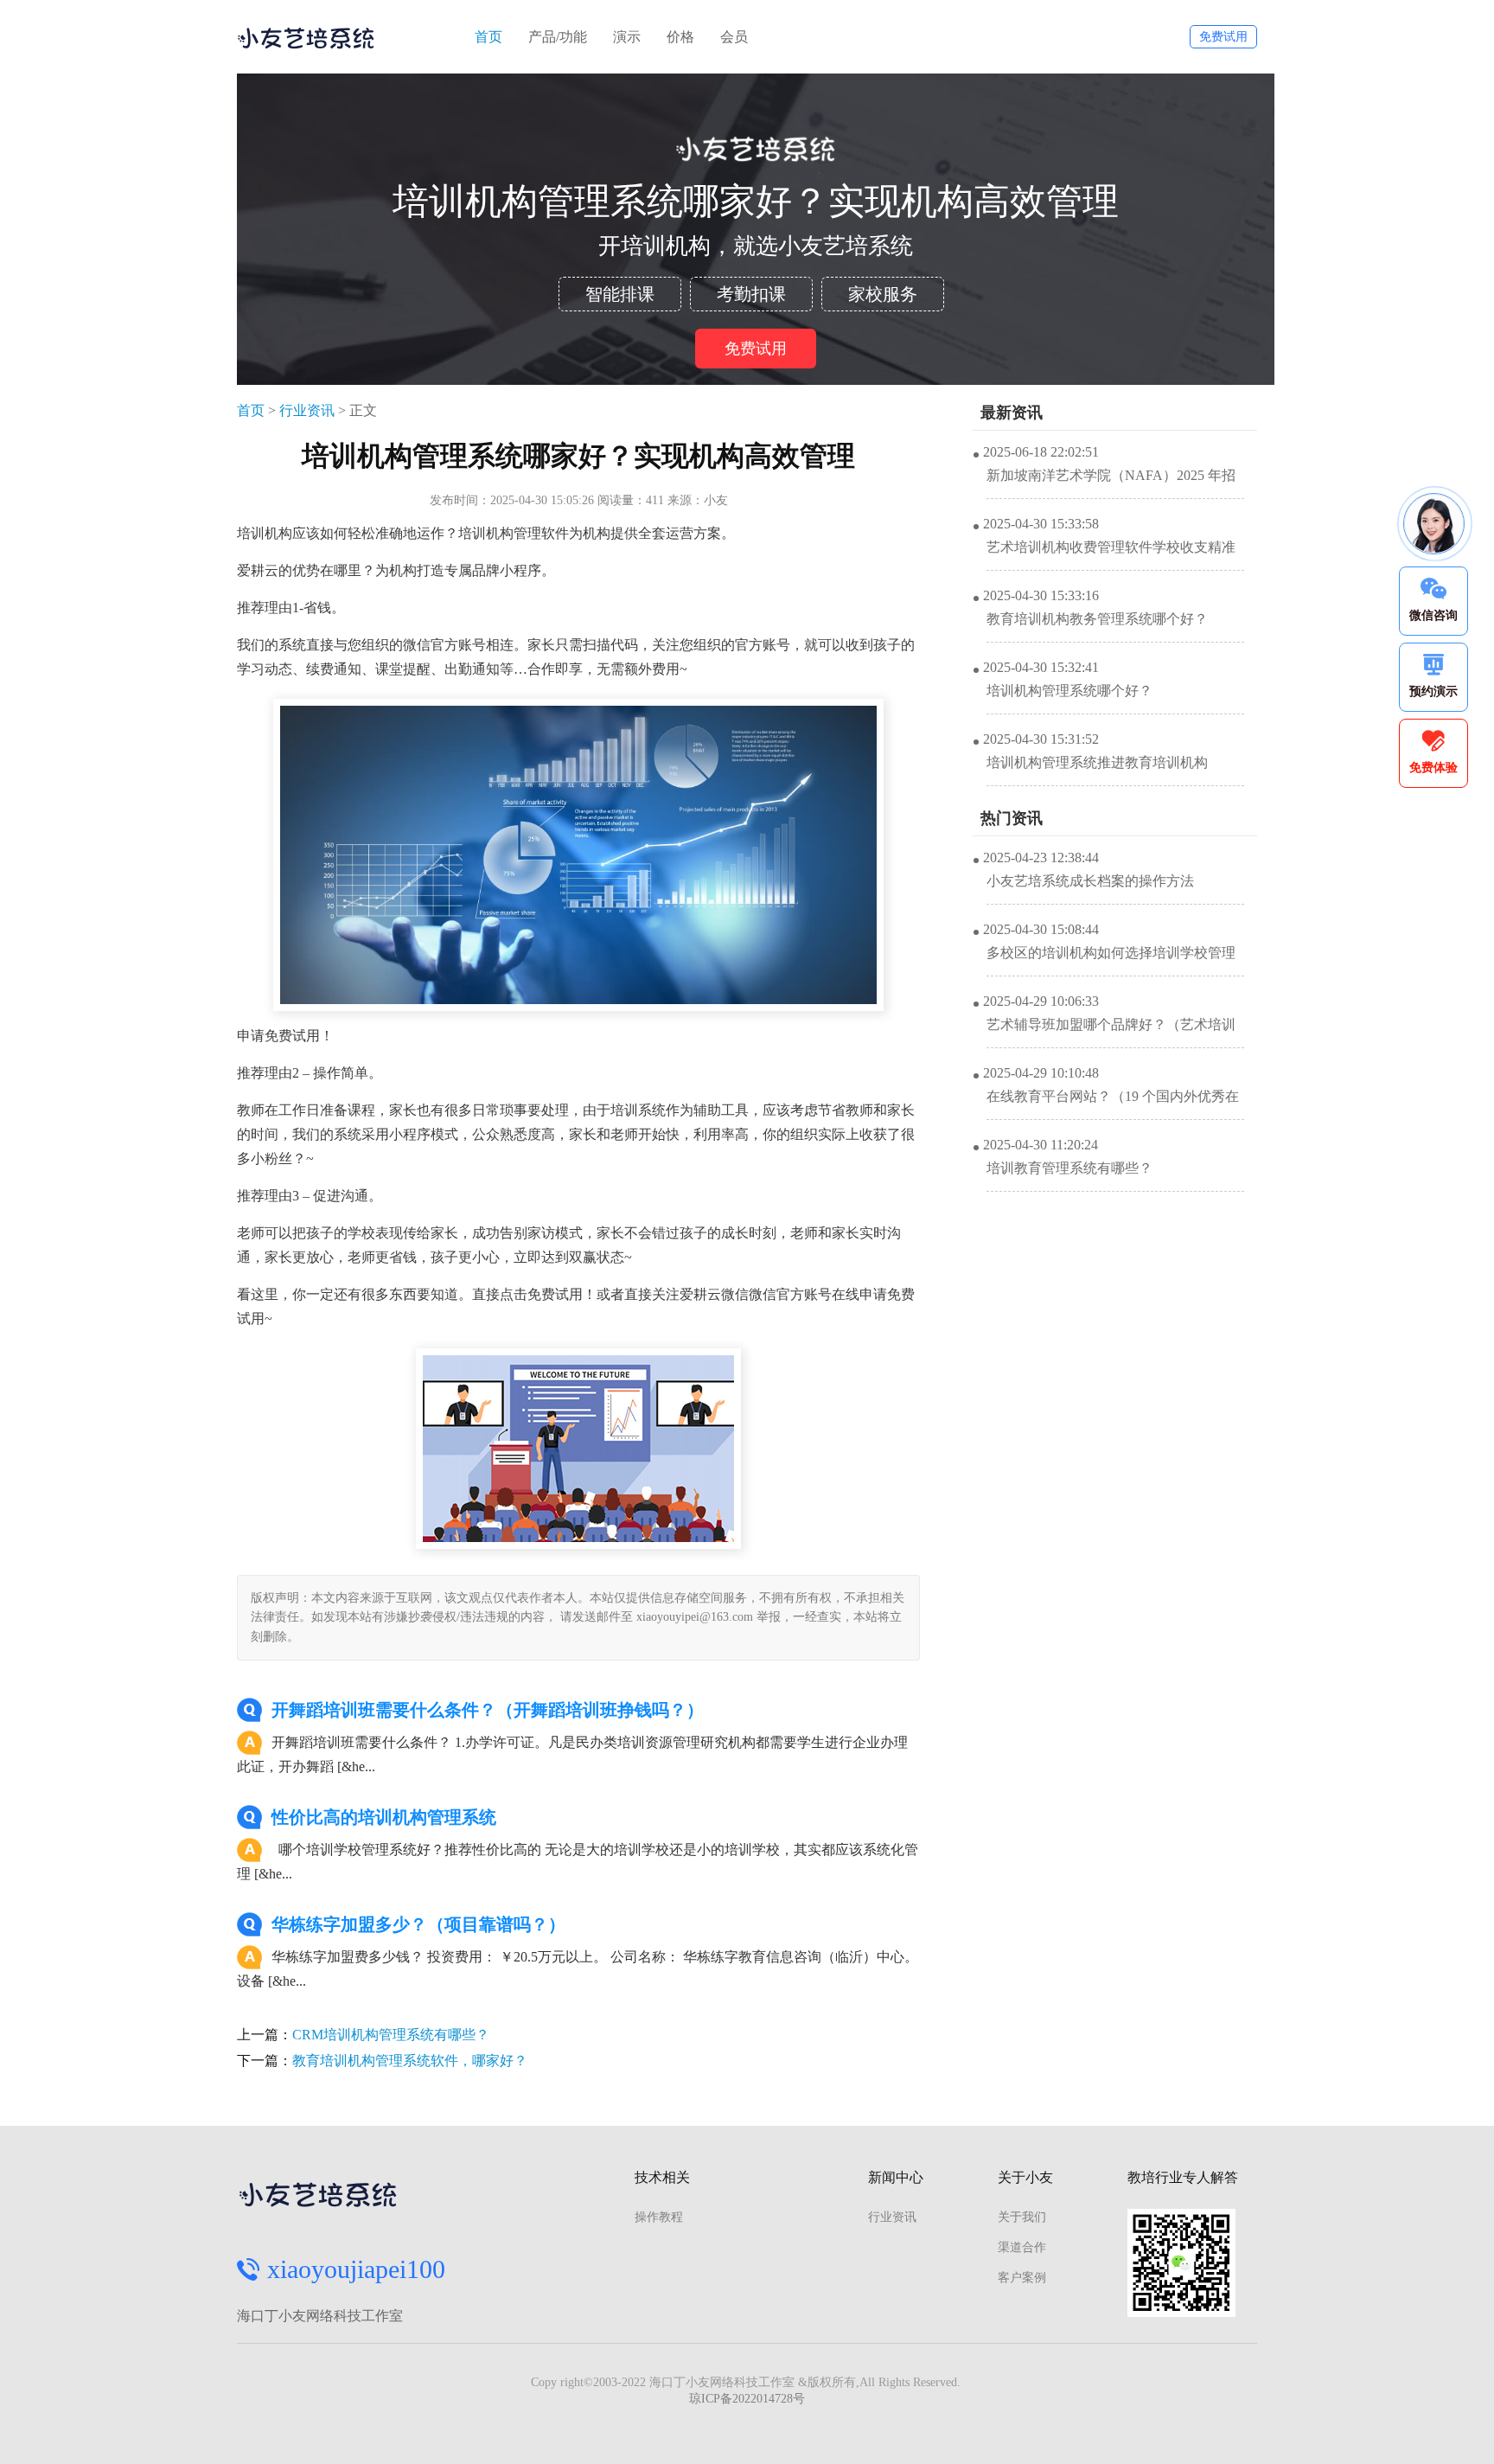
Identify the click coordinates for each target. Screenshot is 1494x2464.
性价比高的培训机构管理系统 (384, 1817)
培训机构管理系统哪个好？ (1069, 691)
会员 (734, 37)
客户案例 (1022, 2278)
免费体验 (1433, 768)
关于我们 (1022, 2217)
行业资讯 (307, 410)
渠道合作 (1022, 2247)
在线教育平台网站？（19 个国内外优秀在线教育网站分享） (1113, 1104)
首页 (488, 37)
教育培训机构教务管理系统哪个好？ (1097, 619)
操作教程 (659, 2217)
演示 (627, 37)
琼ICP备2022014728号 (747, 2399)
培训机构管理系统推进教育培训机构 (1097, 762)
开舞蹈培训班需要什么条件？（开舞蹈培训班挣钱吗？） (488, 1710)
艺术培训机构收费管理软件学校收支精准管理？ (1111, 555)
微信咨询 (1433, 615)
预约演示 (1433, 691)
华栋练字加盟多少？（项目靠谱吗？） (418, 1924)
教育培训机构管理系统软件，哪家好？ (410, 2061)
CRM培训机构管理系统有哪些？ (391, 2035)
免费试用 (1223, 37)
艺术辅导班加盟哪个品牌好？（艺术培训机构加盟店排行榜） (1111, 1033)
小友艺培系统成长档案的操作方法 (1090, 881)
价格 (680, 37)
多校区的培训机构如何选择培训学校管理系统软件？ (1111, 961)
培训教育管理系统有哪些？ (1069, 1168)
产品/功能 (558, 37)
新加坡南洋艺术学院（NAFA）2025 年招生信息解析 (1111, 483)
